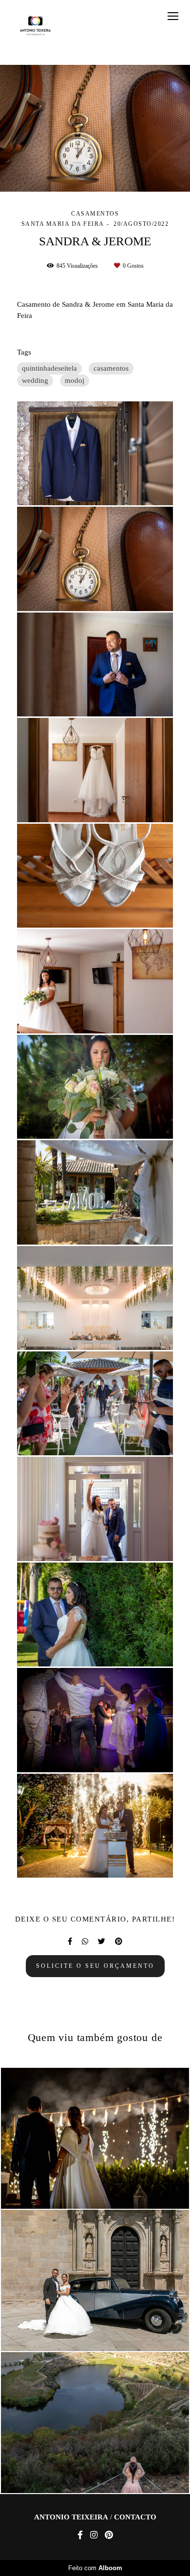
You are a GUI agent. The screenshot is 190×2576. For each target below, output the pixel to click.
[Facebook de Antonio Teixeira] (80, 2535)
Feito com (95, 2568)
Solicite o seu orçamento (95, 1966)
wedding (35, 380)
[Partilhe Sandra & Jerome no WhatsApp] (85, 1942)
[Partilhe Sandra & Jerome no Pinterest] (119, 1942)
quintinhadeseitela (49, 368)
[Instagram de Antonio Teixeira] (94, 2535)
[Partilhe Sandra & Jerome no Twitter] (102, 1942)
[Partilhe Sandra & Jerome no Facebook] (70, 1942)
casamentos (111, 368)
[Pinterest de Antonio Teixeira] (109, 2535)
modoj (75, 380)
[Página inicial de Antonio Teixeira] (35, 26)
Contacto (135, 2517)
